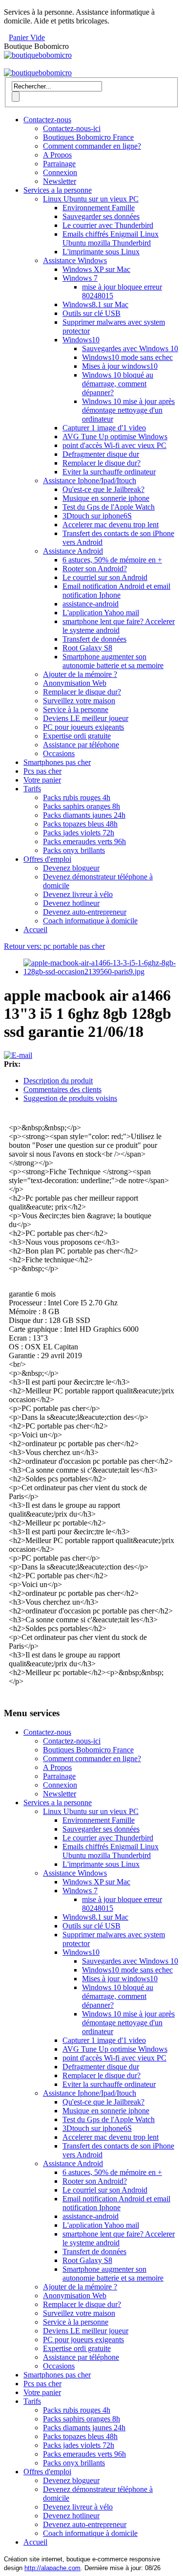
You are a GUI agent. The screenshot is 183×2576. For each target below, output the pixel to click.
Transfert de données (94, 639)
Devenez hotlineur (71, 903)
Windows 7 (80, 278)
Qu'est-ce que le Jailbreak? (103, 489)
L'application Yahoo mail (101, 613)
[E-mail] (18, 1055)
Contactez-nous (47, 120)
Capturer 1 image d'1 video (104, 428)
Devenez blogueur (71, 868)
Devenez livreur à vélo (78, 894)
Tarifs (32, 789)
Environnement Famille (99, 208)
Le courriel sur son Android (105, 577)
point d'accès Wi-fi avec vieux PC (114, 445)
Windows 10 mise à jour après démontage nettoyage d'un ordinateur (128, 410)
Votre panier (42, 780)
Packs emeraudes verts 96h (84, 841)
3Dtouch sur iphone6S (97, 516)
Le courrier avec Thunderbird (108, 225)
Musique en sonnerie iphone (106, 498)
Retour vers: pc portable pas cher (54, 946)
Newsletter (60, 181)
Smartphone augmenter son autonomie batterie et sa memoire (113, 661)
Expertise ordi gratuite (77, 736)
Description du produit (58, 1081)
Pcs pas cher (42, 771)
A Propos (57, 155)
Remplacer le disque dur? (102, 463)
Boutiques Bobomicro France (88, 137)
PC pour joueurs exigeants (83, 727)
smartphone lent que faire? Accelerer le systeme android (119, 626)
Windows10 (81, 340)
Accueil (35, 930)
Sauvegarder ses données (101, 216)
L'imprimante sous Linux (101, 252)
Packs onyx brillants (74, 850)
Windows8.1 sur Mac (95, 304)
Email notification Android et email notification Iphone (116, 591)
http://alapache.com (52, 2568)
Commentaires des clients (62, 1089)
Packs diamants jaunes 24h (84, 815)
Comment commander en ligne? (92, 146)
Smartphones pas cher (57, 762)
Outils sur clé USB (91, 313)
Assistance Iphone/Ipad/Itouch (90, 481)
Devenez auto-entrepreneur (85, 912)
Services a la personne (58, 190)
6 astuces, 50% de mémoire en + (112, 560)
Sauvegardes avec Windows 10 (130, 348)
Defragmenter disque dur (101, 454)
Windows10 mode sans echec (127, 357)
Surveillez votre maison (79, 701)
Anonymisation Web (75, 683)
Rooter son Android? (95, 569)
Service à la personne (76, 709)
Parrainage (59, 164)
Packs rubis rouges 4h (77, 797)
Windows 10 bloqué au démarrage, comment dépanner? (118, 384)
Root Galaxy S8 (87, 648)
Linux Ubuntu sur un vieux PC (91, 199)
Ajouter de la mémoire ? (80, 674)
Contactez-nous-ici (72, 128)
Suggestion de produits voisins (70, 1098)
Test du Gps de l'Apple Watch (109, 507)
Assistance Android (73, 551)
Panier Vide (27, 37)
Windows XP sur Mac (96, 269)
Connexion (60, 172)
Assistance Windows (75, 260)
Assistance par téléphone (81, 745)
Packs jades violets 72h (79, 833)
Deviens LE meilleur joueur (86, 718)
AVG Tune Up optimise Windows (115, 437)
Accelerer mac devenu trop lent (111, 525)
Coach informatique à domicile (90, 921)
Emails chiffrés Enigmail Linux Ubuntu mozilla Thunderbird (111, 238)
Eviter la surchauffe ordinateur (109, 472)
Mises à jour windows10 (120, 366)
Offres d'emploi (47, 859)
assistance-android (91, 604)
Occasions (59, 753)
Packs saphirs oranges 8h (81, 806)
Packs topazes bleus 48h (80, 824)
